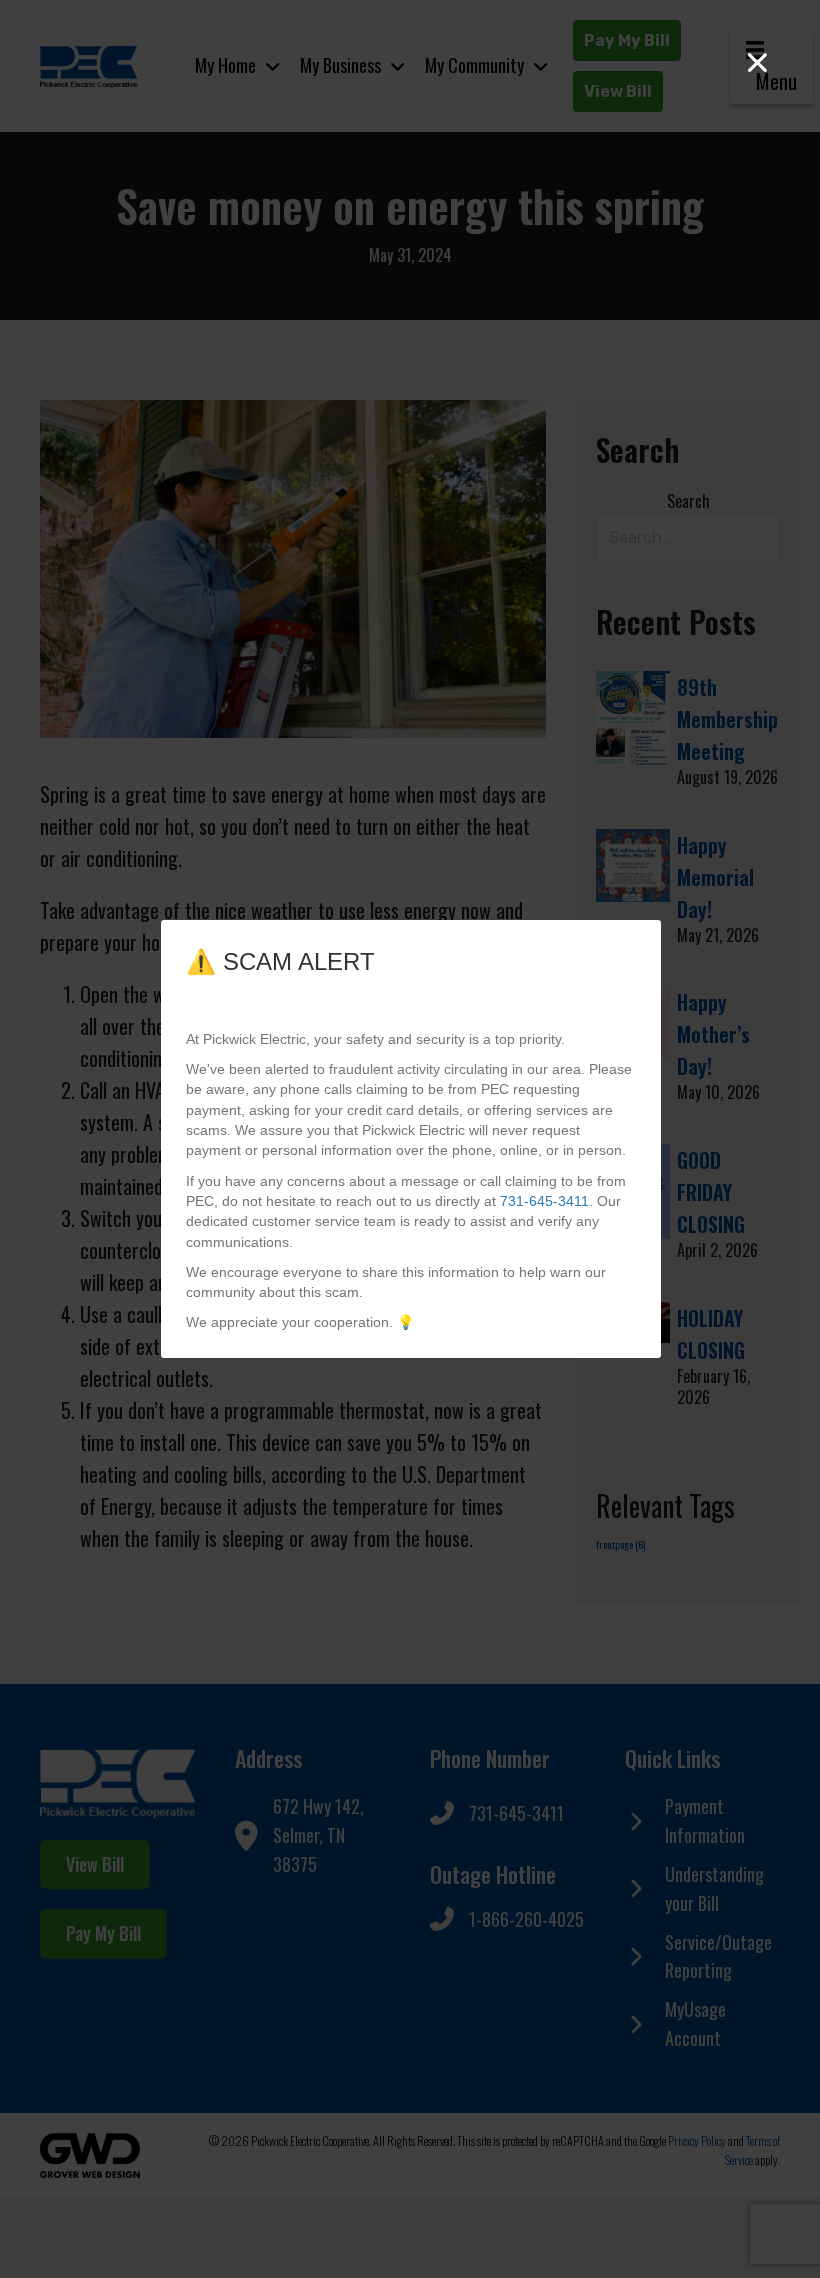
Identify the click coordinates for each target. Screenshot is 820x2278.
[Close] (757, 62)
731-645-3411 (544, 1201)
